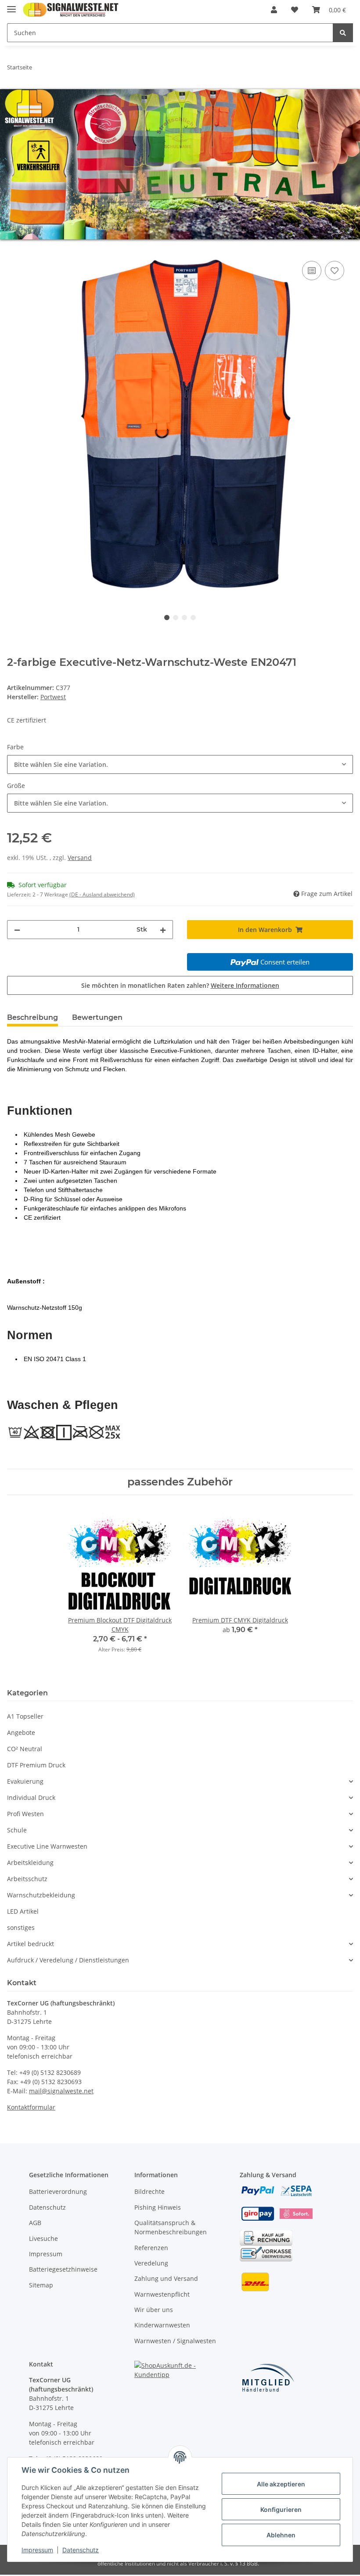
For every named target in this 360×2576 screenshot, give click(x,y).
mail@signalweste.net (61, 2091)
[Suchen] (343, 33)
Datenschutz (47, 2207)
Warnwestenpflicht (162, 2294)
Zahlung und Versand (166, 2278)
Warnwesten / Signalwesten (175, 2341)
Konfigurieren (281, 2509)
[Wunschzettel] (295, 10)
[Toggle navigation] (11, 5)
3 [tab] (184, 618)
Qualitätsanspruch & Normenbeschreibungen (171, 2227)
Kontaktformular (31, 2107)
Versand (80, 858)
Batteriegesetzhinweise (63, 2269)
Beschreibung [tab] (32, 1017)
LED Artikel (23, 1911)
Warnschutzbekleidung (41, 1895)
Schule (17, 1830)
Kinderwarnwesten (162, 2325)
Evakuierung (25, 1781)
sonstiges (21, 1927)
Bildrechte (149, 2191)
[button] (274, 10)
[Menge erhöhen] (163, 930)
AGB (35, 2223)
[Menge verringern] (17, 930)
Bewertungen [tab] (97, 1017)
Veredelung (151, 2263)
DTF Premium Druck (36, 1765)
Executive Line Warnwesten (47, 1846)
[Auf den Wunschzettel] (335, 271)
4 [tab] (193, 618)
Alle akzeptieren (281, 2484)
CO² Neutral (25, 1749)
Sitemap (41, 2285)
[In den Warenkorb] (14, 249)
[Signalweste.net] (71, 10)
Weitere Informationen (245, 985)
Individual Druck (31, 1797)
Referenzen (151, 2248)
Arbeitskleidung (30, 1862)
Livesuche (43, 2238)
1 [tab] (167, 618)
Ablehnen (281, 2535)
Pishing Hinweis (158, 2207)
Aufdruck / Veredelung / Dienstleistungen (68, 1960)
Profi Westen (25, 1814)
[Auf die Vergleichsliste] (312, 271)
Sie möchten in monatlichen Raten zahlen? (180, 985)
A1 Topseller (25, 1716)
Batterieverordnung (58, 2191)
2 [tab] (176, 618)
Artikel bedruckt (31, 1944)
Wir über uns (154, 2310)
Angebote (21, 1732)
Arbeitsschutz (27, 1879)
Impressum (46, 2254)
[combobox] (180, 764)
